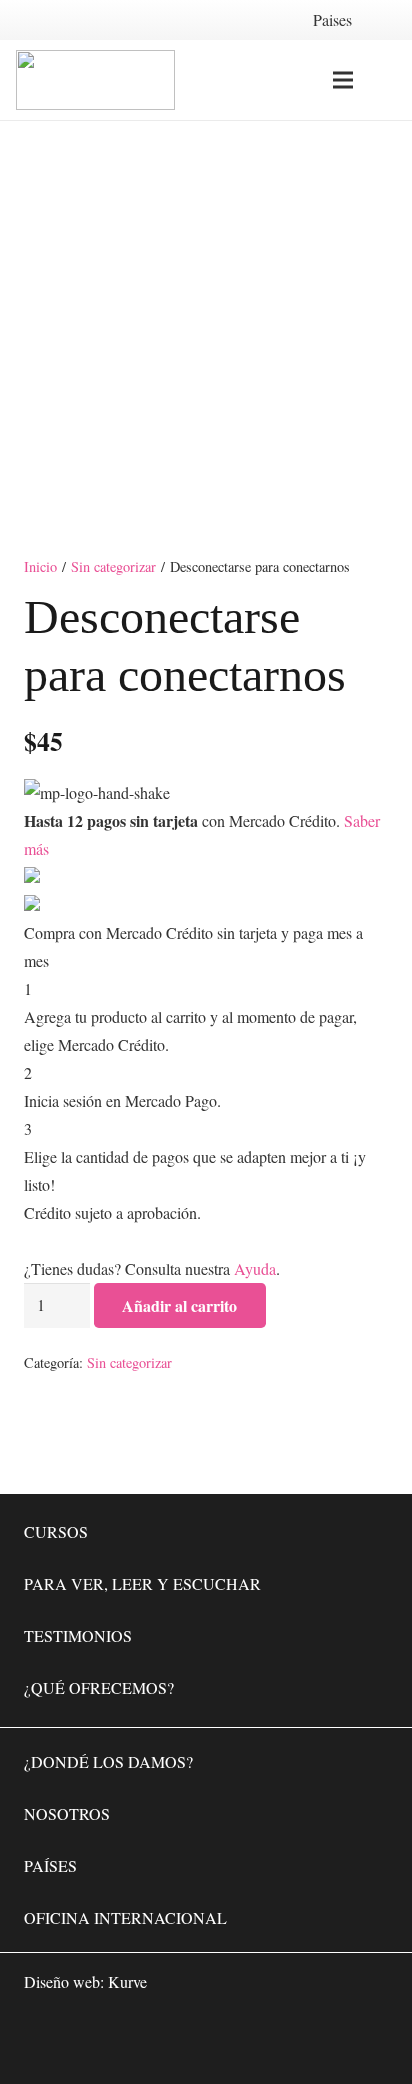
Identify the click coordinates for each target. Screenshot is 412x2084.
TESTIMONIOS (78, 1635)
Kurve (127, 1981)
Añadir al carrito (179, 1305)
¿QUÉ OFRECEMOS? (99, 1687)
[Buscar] (385, 80)
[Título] (368, 2040)
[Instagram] (308, 2040)
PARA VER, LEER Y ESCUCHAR (142, 1583)
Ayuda (255, 1268)
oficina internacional (125, 1917)
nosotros (67, 1813)
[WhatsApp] (188, 2040)
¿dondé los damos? (108, 1761)
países (50, 1865)
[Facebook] (248, 2040)
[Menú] (343, 80)
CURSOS (56, 1531)
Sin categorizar (113, 566)
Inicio (40, 566)
